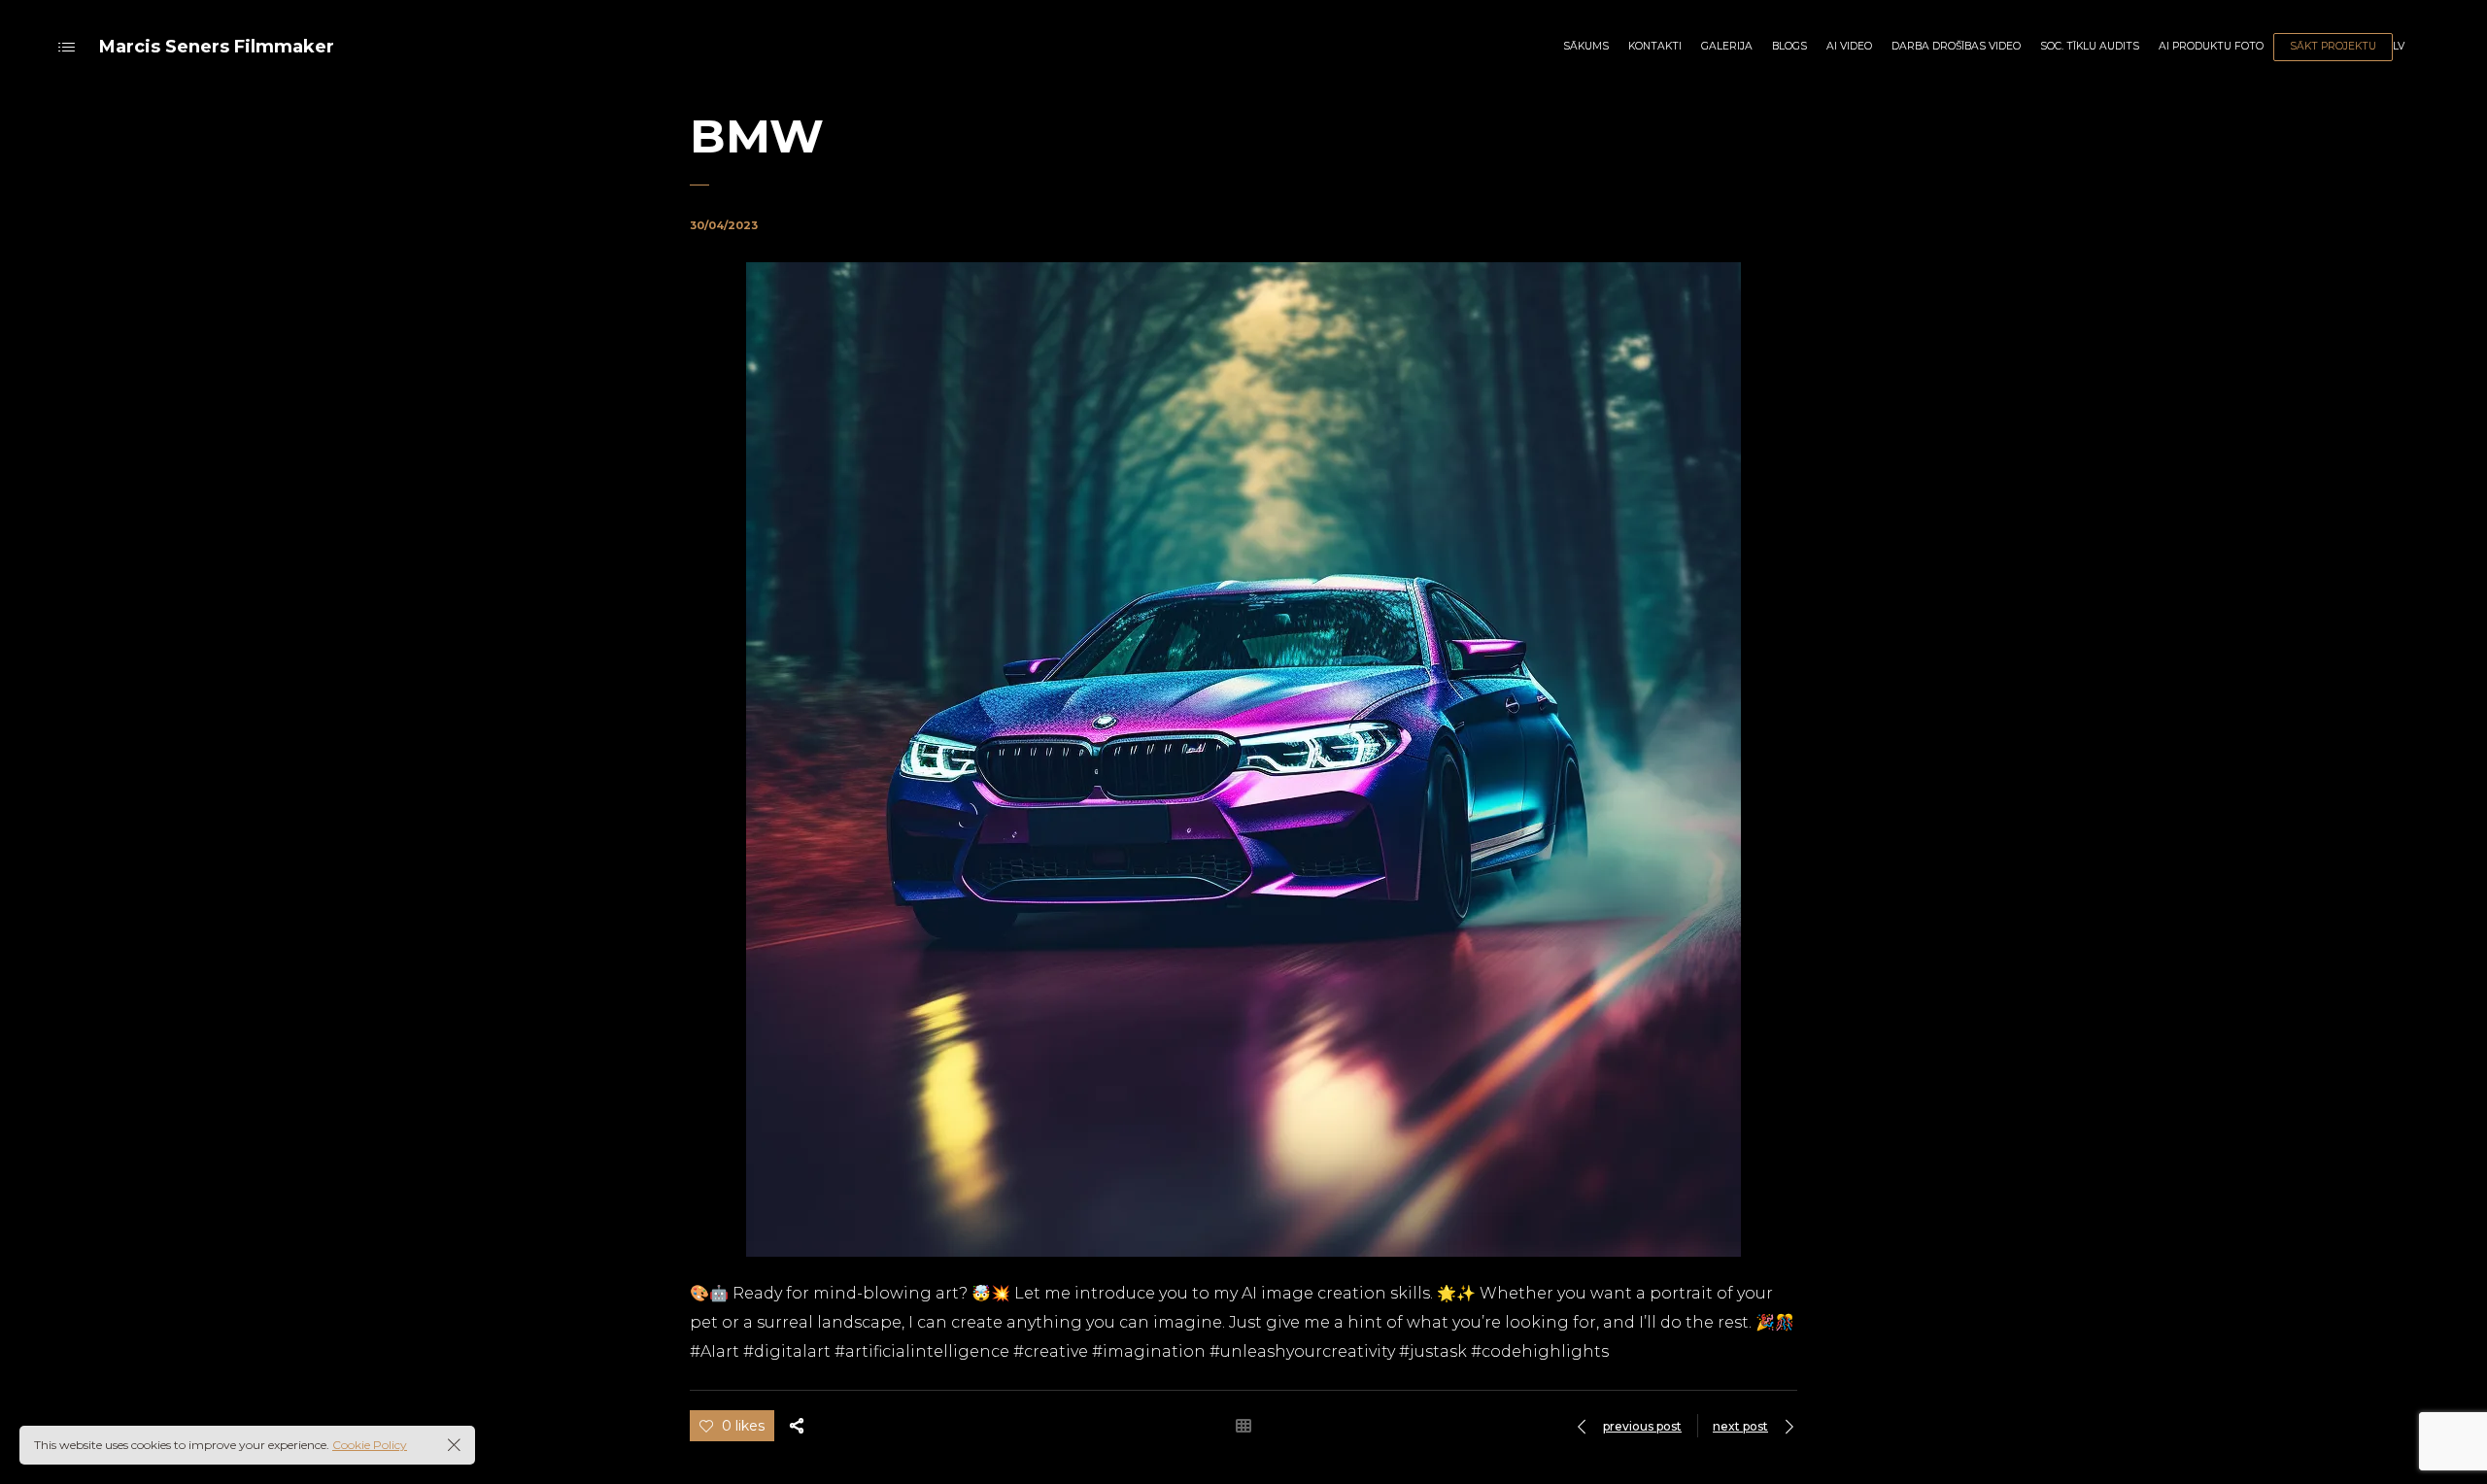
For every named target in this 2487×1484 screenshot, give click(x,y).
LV (2399, 46)
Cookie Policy (370, 1445)
